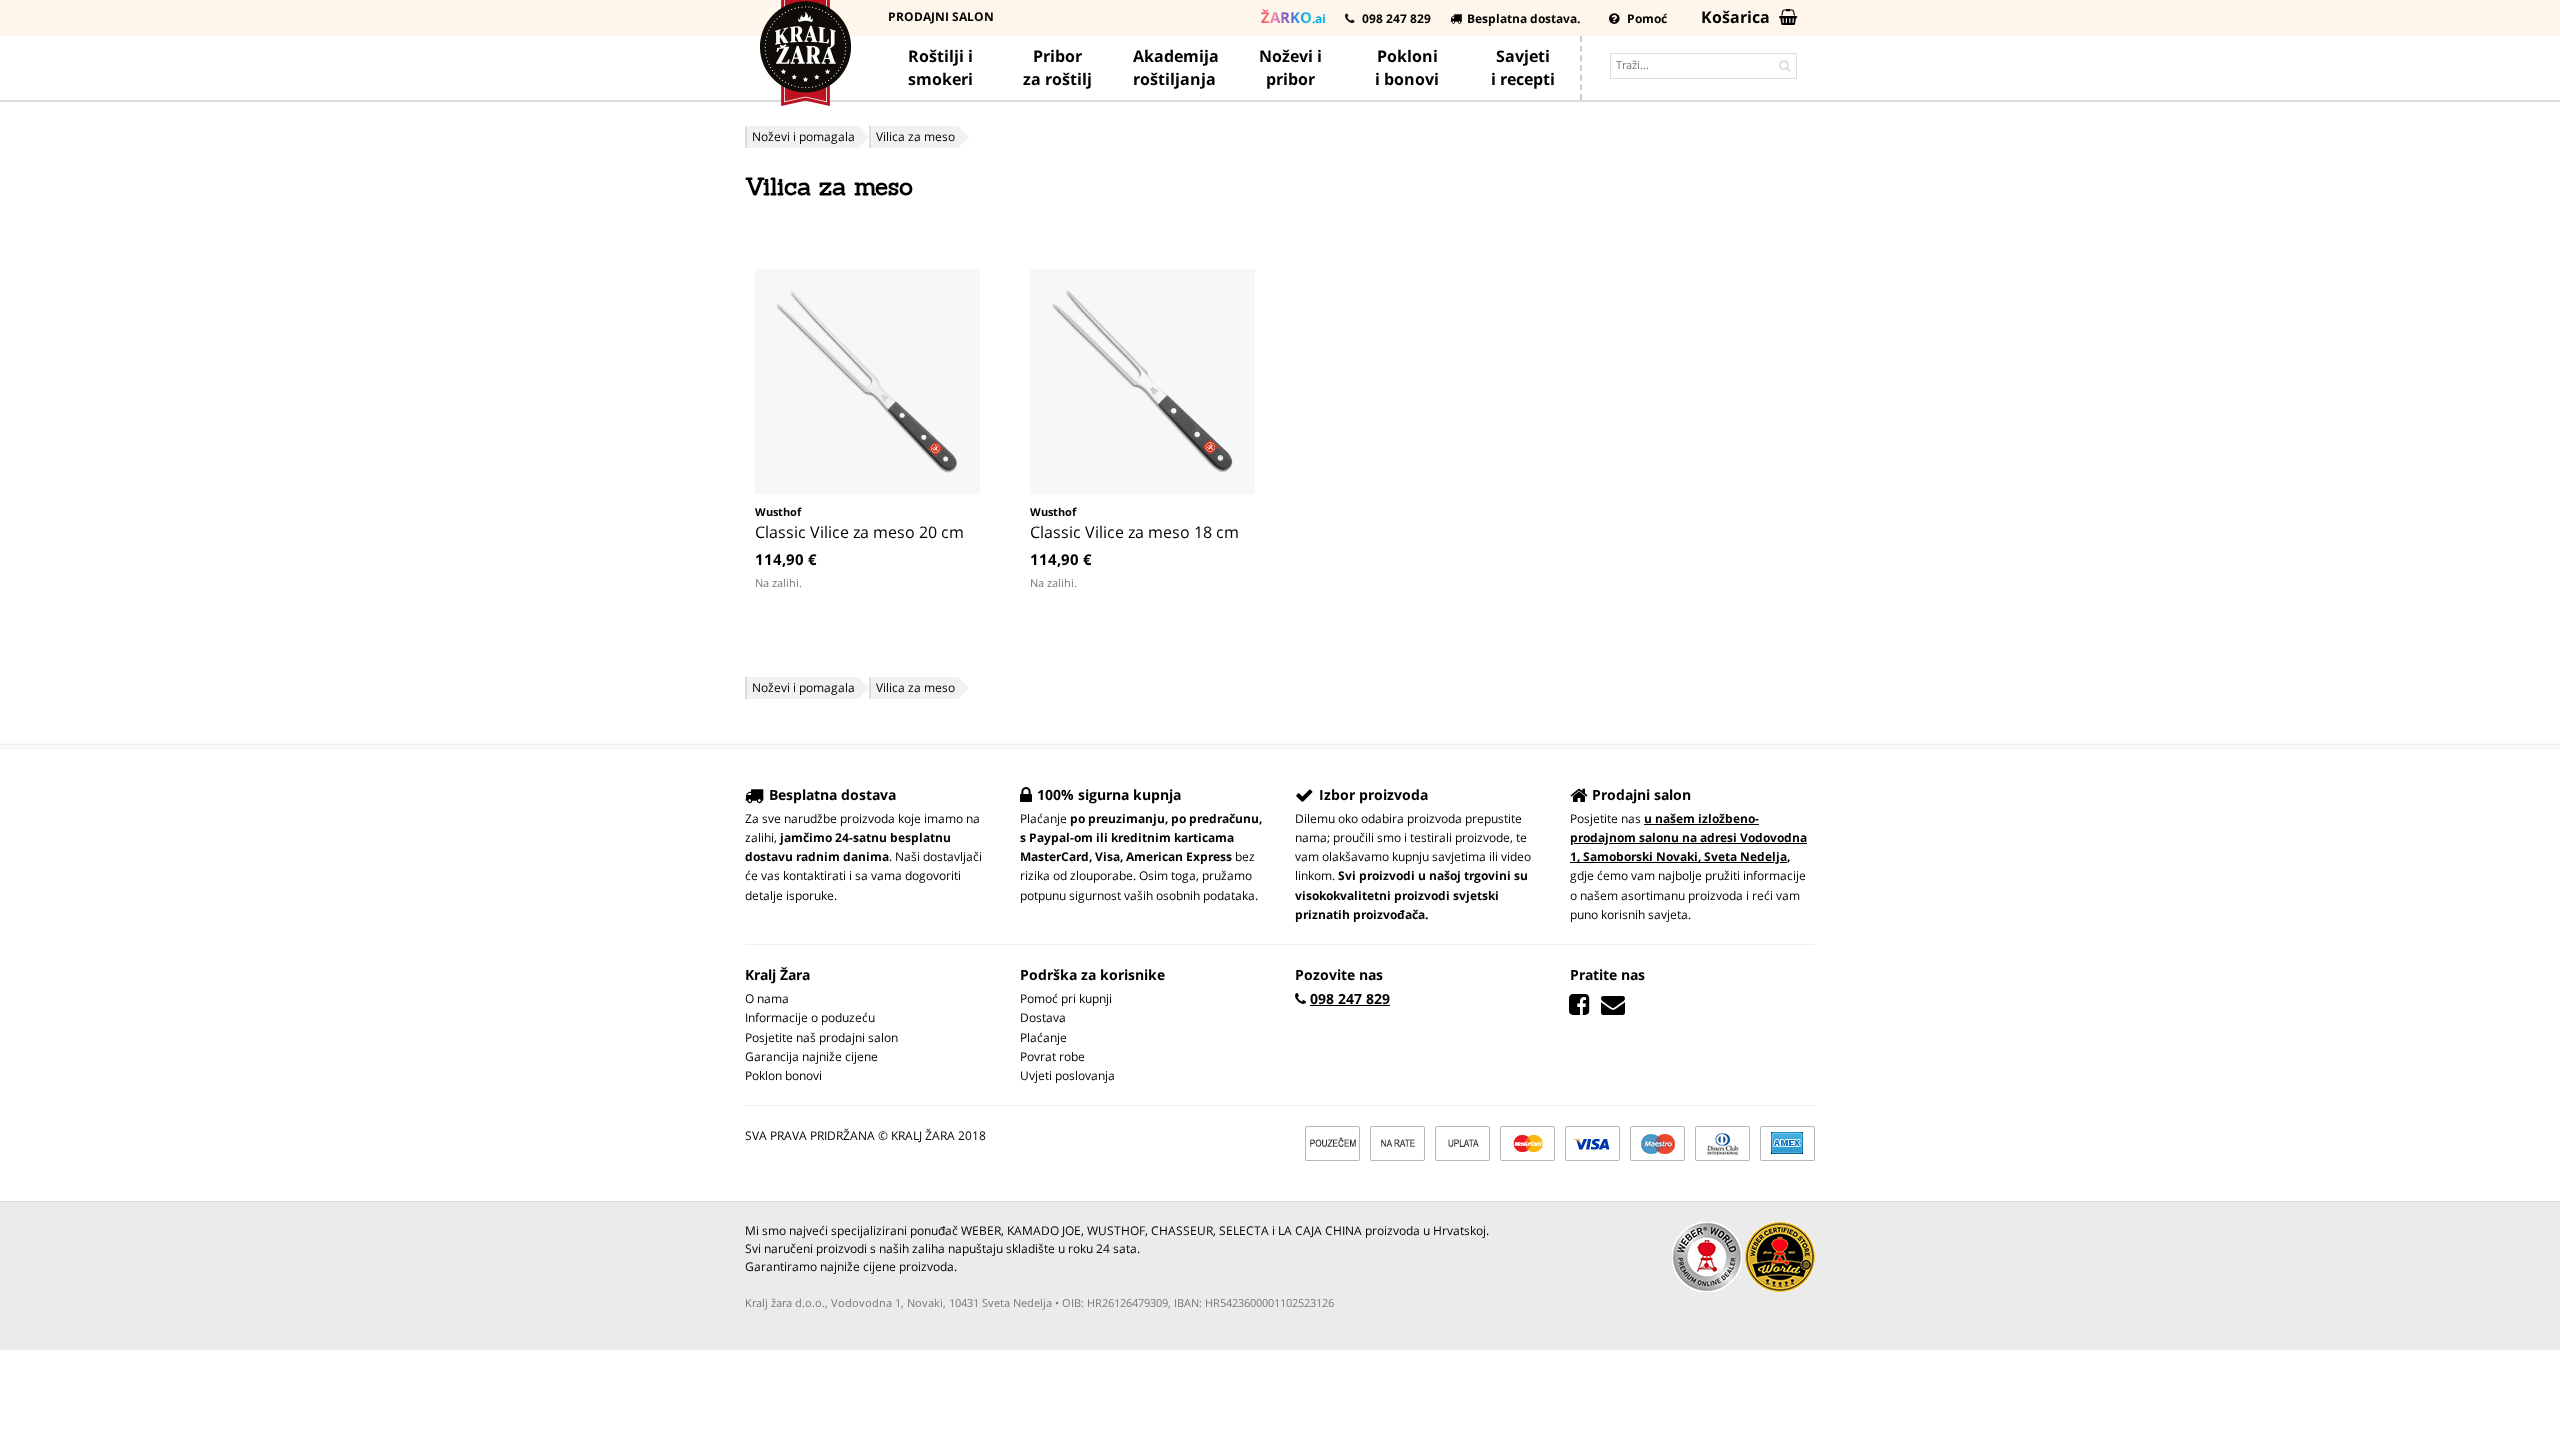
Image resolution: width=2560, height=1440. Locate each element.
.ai (1293, 17)
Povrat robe (1052, 1056)
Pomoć (1645, 18)
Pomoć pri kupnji (1066, 998)
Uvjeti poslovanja (1067, 1075)
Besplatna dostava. (1523, 18)
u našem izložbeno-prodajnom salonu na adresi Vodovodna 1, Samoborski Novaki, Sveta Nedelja (1688, 837)
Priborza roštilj (1057, 67)
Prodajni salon (941, 16)
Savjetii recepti (1523, 67)
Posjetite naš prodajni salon (821, 1037)
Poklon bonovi (783, 1075)
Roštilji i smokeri (940, 67)
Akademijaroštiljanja (1176, 67)
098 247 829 (1395, 18)
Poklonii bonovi (1407, 67)
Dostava (1043, 1017)
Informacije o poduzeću (810, 1017)
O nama (767, 998)
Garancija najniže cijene (811, 1056)
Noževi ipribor (1290, 67)
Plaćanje (1043, 1037)
